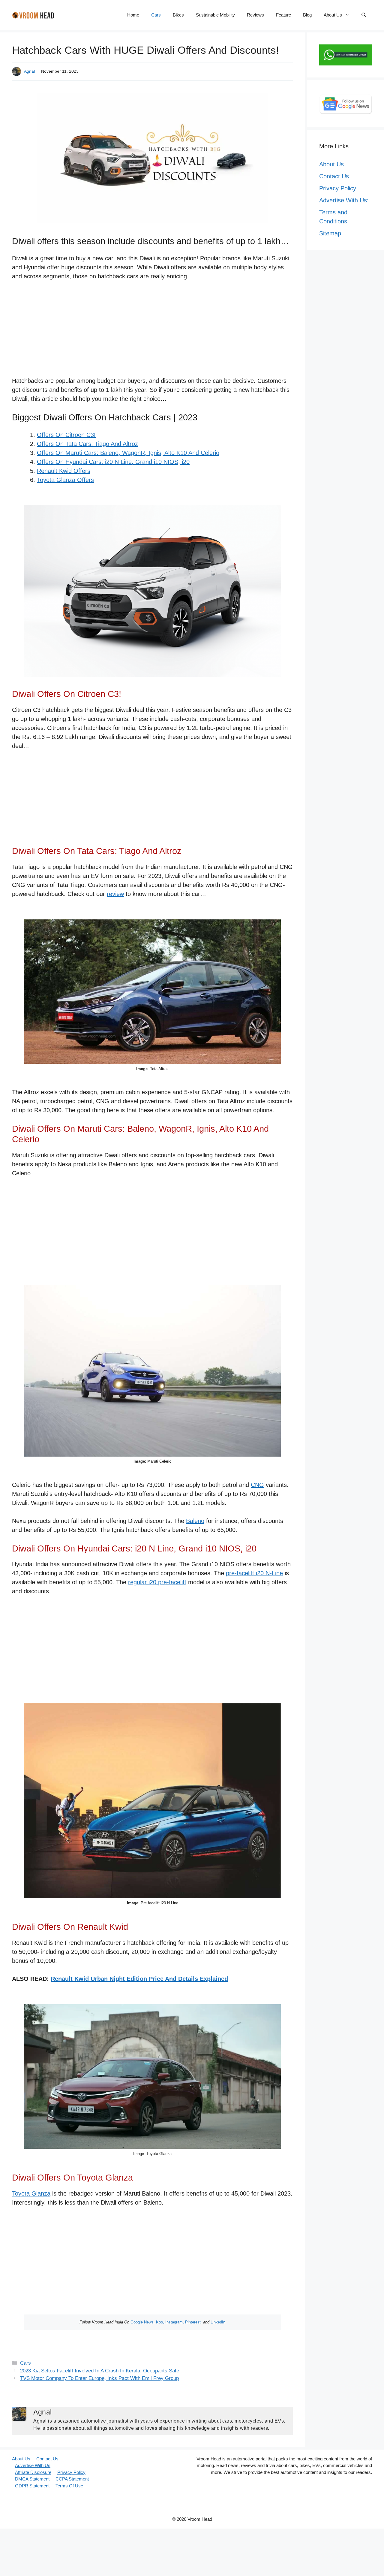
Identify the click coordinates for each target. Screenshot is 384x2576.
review (115, 894)
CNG (257, 1485)
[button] (364, 15)
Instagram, (175, 2322)
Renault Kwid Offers (64, 471)
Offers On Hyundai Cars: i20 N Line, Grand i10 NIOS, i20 (113, 462)
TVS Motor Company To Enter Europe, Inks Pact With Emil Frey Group (99, 2378)
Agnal (29, 71)
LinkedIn (218, 2322)
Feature (283, 15)
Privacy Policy (338, 188)
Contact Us (334, 176)
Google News (142, 2322)
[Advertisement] (152, 332)
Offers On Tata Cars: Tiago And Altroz (87, 444)
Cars (156, 15)
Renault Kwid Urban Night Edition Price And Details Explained (139, 1979)
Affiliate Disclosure (33, 2472)
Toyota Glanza (31, 2193)
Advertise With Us (33, 2465)
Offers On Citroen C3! (66, 435)
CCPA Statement (72, 2479)
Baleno (195, 1521)
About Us (333, 15)
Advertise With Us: (344, 200)
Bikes (178, 15)
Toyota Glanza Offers (65, 480)
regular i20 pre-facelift (157, 1582)
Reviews (255, 15)
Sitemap (330, 233)
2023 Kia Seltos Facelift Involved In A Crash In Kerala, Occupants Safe (100, 2371)
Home (133, 15)
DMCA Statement (32, 2479)
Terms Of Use (69, 2486)
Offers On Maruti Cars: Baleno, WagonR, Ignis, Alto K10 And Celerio (128, 453)
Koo (159, 2322)
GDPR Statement (32, 2486)
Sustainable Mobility (215, 15)
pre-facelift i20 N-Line (254, 1573)
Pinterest (193, 2322)
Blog (307, 15)
